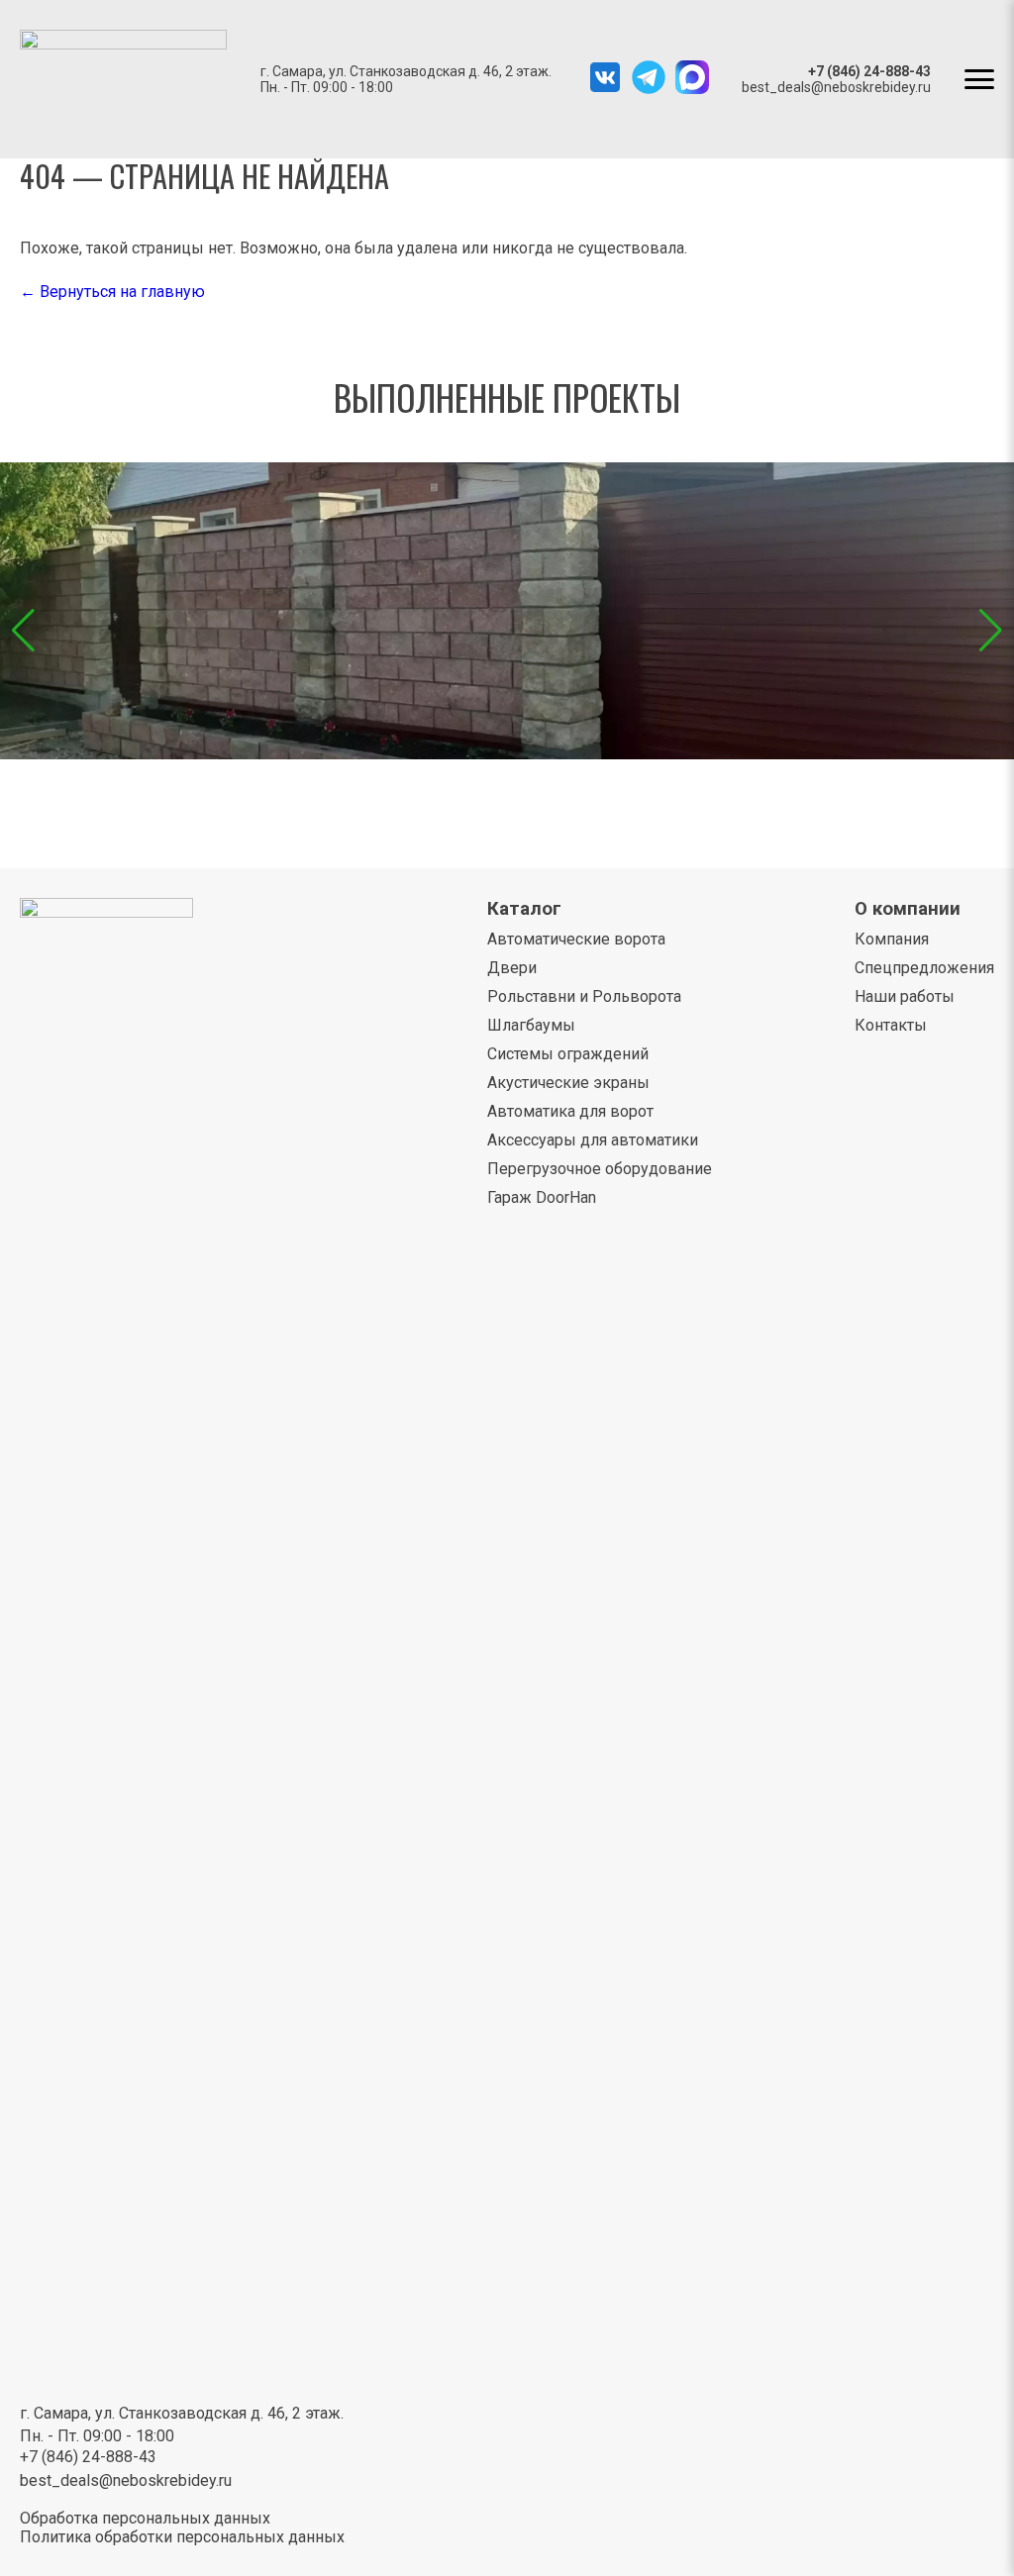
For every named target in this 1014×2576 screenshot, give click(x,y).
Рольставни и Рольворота (584, 996)
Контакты (891, 1025)
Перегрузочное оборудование (600, 1169)
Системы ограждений (568, 1054)
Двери (512, 968)
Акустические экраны (568, 1083)
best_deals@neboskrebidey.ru (836, 87)
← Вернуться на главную (112, 292)
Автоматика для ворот (570, 1111)
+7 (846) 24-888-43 (869, 71)
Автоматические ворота (576, 939)
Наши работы (905, 996)
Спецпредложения (924, 968)
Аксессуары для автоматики (593, 1140)
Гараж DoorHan (542, 1197)
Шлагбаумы (531, 1025)
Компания (892, 939)
